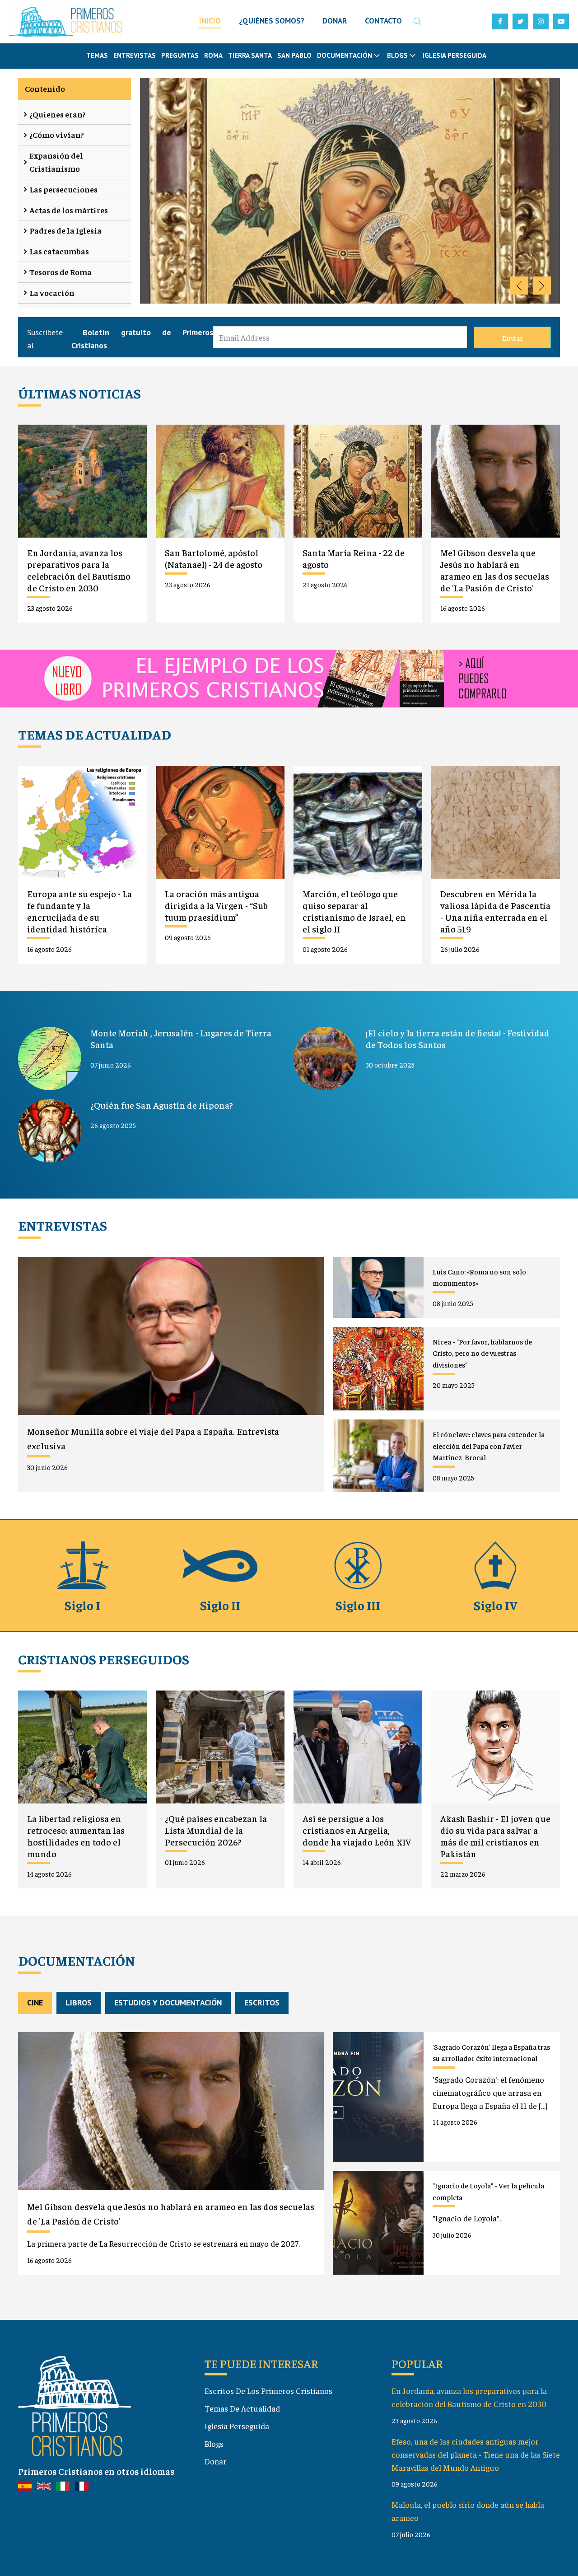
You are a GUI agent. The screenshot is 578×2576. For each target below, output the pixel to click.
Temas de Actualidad (242, 2408)
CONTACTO (383, 21)
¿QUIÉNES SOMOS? (272, 21)
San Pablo (294, 55)
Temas (97, 55)
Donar (216, 2461)
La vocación (52, 293)
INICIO (210, 21)
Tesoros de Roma (61, 272)
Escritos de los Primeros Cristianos (268, 2391)
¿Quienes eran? (58, 114)
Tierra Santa (250, 55)
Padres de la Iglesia (65, 230)
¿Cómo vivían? (57, 134)
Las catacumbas (59, 251)
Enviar (513, 337)
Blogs (214, 2443)
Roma (213, 55)
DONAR (335, 21)
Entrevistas (135, 55)
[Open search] (418, 22)
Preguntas (180, 55)
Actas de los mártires (69, 210)
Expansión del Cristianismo (56, 162)
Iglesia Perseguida (454, 55)
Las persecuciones (63, 189)
